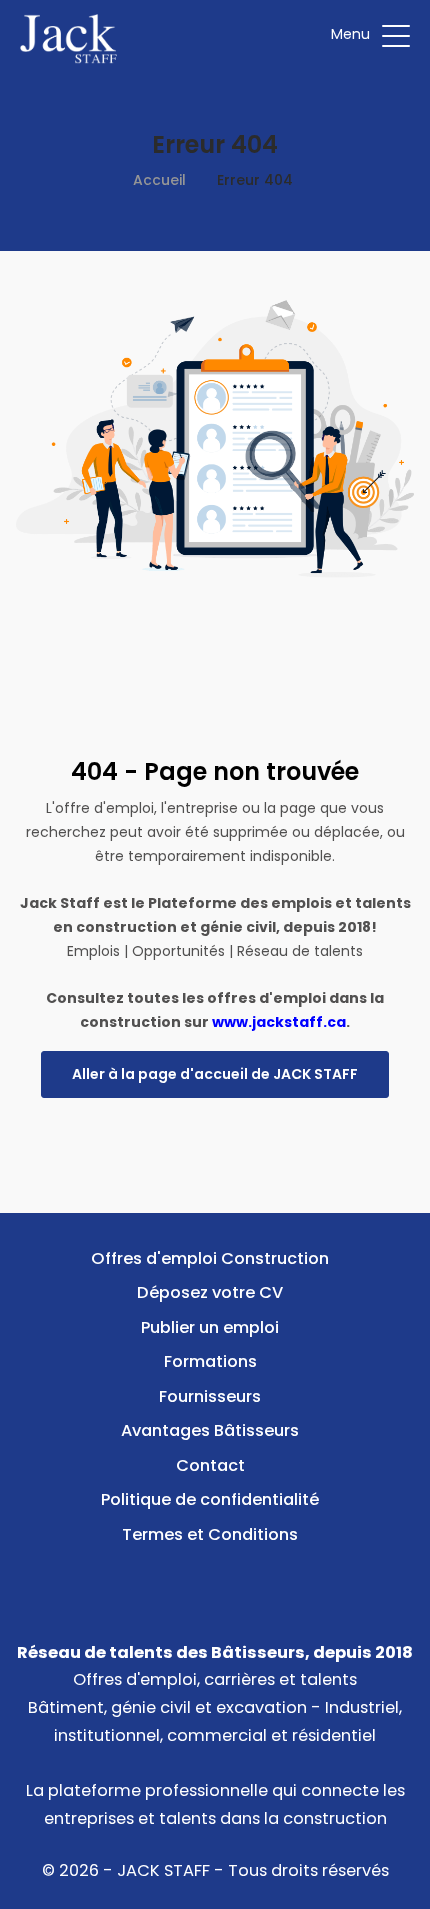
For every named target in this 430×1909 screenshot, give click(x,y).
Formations (210, 1361)
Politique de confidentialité (210, 1499)
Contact (210, 1465)
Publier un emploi (210, 1327)
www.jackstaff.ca (279, 1022)
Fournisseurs (210, 1396)
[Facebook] (184, 1580)
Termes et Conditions (210, 1534)
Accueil (159, 180)
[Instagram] (246, 1580)
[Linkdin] (215, 1580)
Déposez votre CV (210, 1292)
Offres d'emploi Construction (210, 1258)
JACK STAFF (163, 1870)
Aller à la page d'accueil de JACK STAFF (215, 1074)
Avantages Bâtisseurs (210, 1430)
